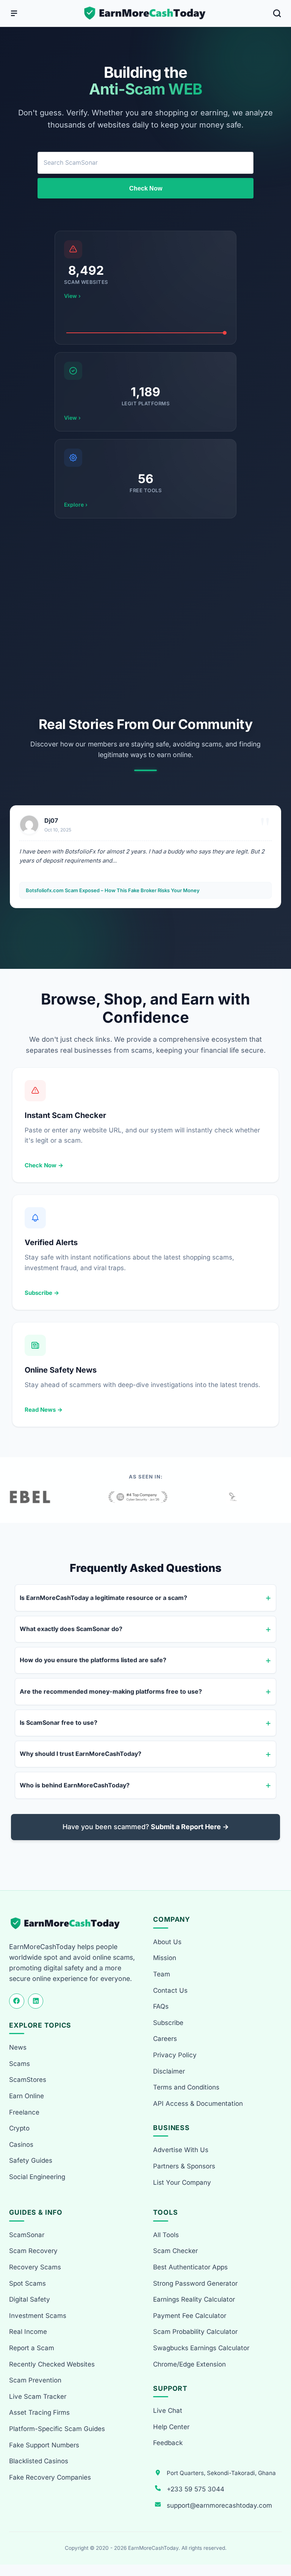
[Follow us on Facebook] (17, 2001)
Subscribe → (42, 1293)
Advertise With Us (181, 2150)
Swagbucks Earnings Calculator (201, 2348)
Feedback (168, 2443)
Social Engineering (37, 2177)
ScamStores (28, 2080)
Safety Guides (31, 2160)
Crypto (19, 2128)
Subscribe (168, 2023)
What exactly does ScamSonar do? (71, 1629)
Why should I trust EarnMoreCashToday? (81, 1754)
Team (162, 1974)
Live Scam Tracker (38, 2396)
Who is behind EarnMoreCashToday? (75, 1785)
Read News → (44, 1410)
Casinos (21, 2145)
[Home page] (145, 13)
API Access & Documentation (198, 2104)
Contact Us (170, 1990)
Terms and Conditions (186, 2087)
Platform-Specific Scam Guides (57, 2429)
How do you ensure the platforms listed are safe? (93, 1660)
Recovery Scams (35, 2267)
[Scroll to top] (276, 2542)
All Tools (166, 2235)
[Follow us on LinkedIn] (36, 2001)
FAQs (161, 2006)
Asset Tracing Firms (39, 2412)
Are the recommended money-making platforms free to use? (111, 1691)
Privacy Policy (175, 2055)
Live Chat (168, 2411)
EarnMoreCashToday (153, 2548)
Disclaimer (169, 2071)
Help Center (171, 2427)
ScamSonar (27, 2235)
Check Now (146, 188)
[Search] (277, 13)
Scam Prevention (35, 2380)
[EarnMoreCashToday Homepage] (68, 1923)
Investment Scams (38, 2316)
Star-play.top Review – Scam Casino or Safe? (78, 890)
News (18, 2047)
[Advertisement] (145, 617)
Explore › (76, 505)
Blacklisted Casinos (39, 2461)
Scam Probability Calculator (195, 2332)
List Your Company (182, 2182)
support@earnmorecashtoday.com (219, 2505)
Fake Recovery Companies (50, 2477)
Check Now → (44, 1165)
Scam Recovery (33, 2251)
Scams (20, 2064)
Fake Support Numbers (44, 2445)
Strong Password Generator (195, 2283)
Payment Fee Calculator (190, 2316)
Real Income (28, 2332)
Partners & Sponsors (184, 2166)
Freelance (24, 2112)
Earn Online (27, 2096)
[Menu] (14, 13)
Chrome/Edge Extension (189, 2364)
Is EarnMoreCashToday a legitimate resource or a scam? (103, 1598)
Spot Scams (27, 2283)
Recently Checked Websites (52, 2364)
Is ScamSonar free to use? (59, 1723)
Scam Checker (175, 2251)
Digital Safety (30, 2299)
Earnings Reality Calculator (194, 2299)
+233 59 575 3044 (196, 2489)
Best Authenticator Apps (190, 2267)
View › (72, 296)
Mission (165, 1958)
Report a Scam (32, 2348)
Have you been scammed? (146, 1827)
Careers (165, 2039)
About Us (167, 1942)
